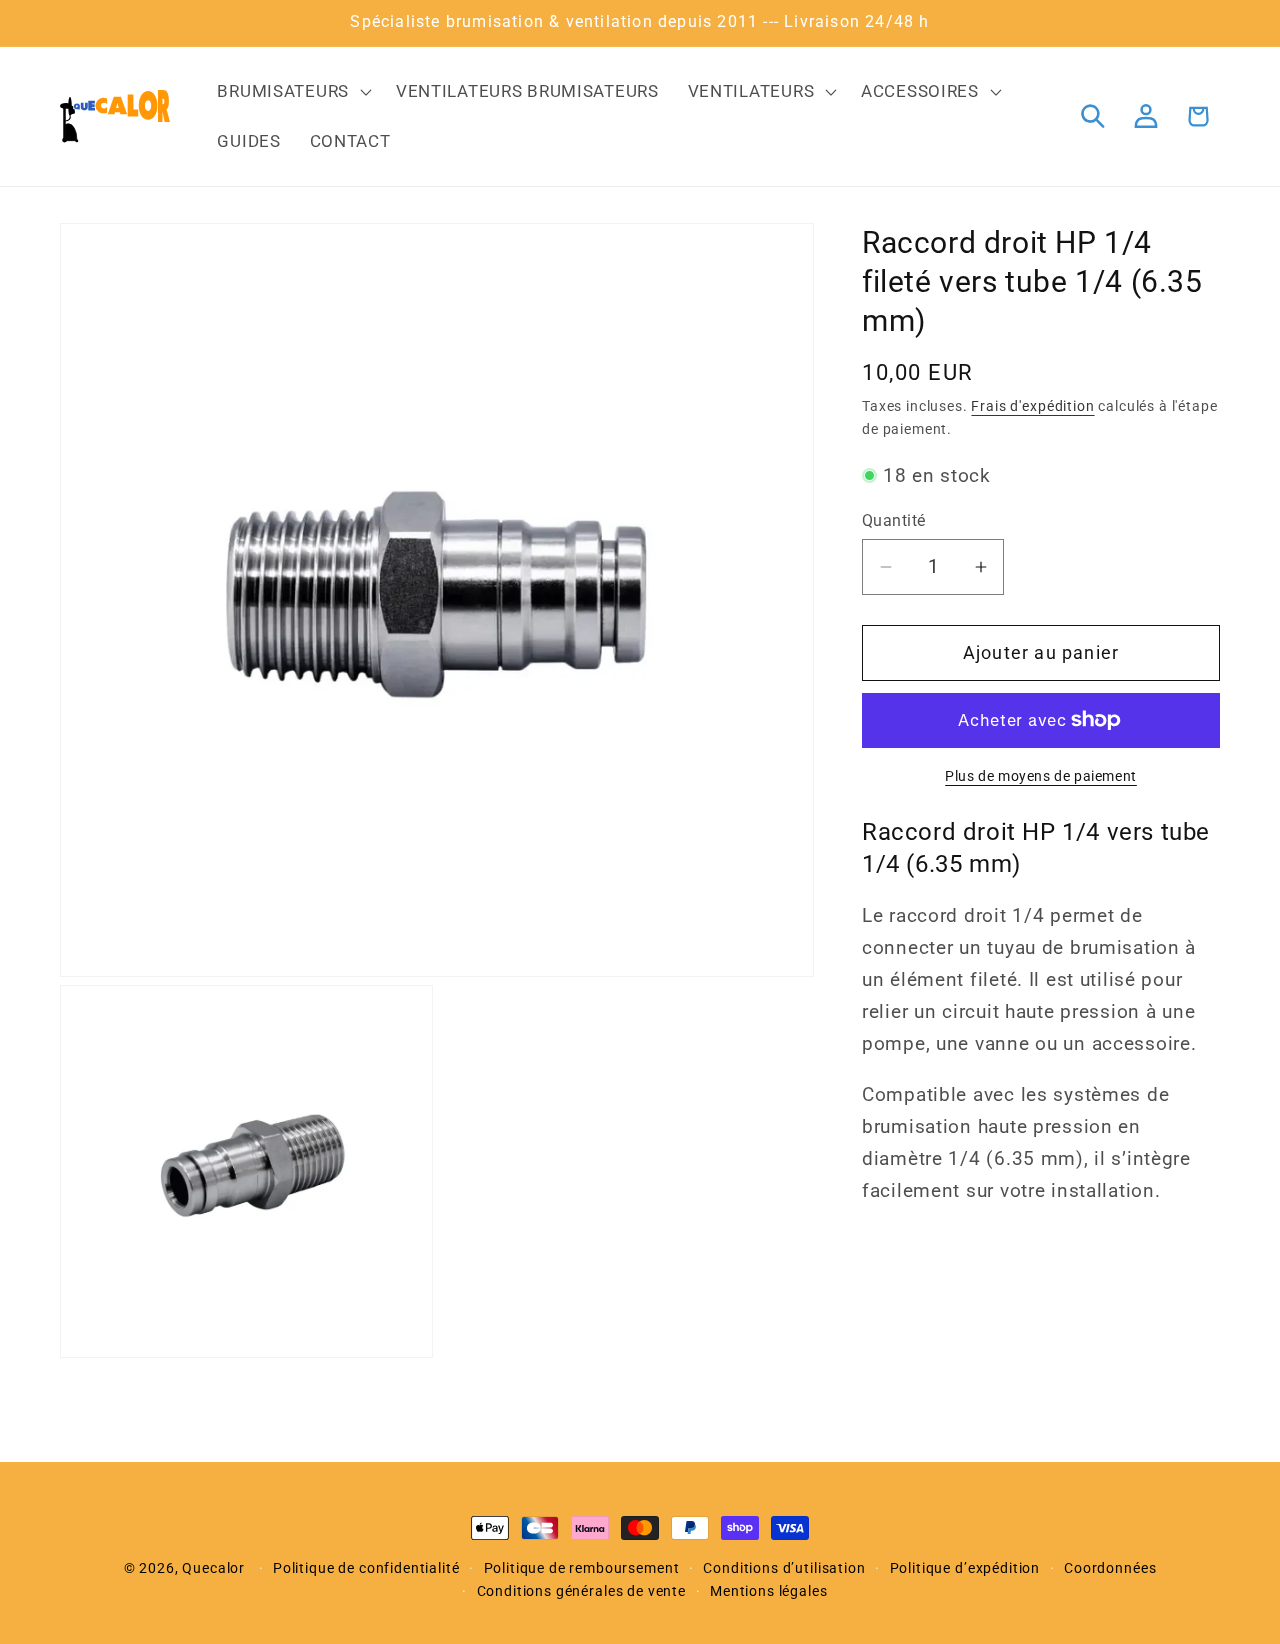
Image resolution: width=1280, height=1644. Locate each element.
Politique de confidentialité (366, 1568)
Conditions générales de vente (581, 1591)
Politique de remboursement (582, 1568)
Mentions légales (768, 1591)
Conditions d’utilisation (784, 1568)
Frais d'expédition (1032, 406)
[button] (292, 92)
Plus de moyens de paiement (1041, 776)
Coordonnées (1110, 1568)
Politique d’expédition (965, 1568)
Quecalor (213, 1568)
